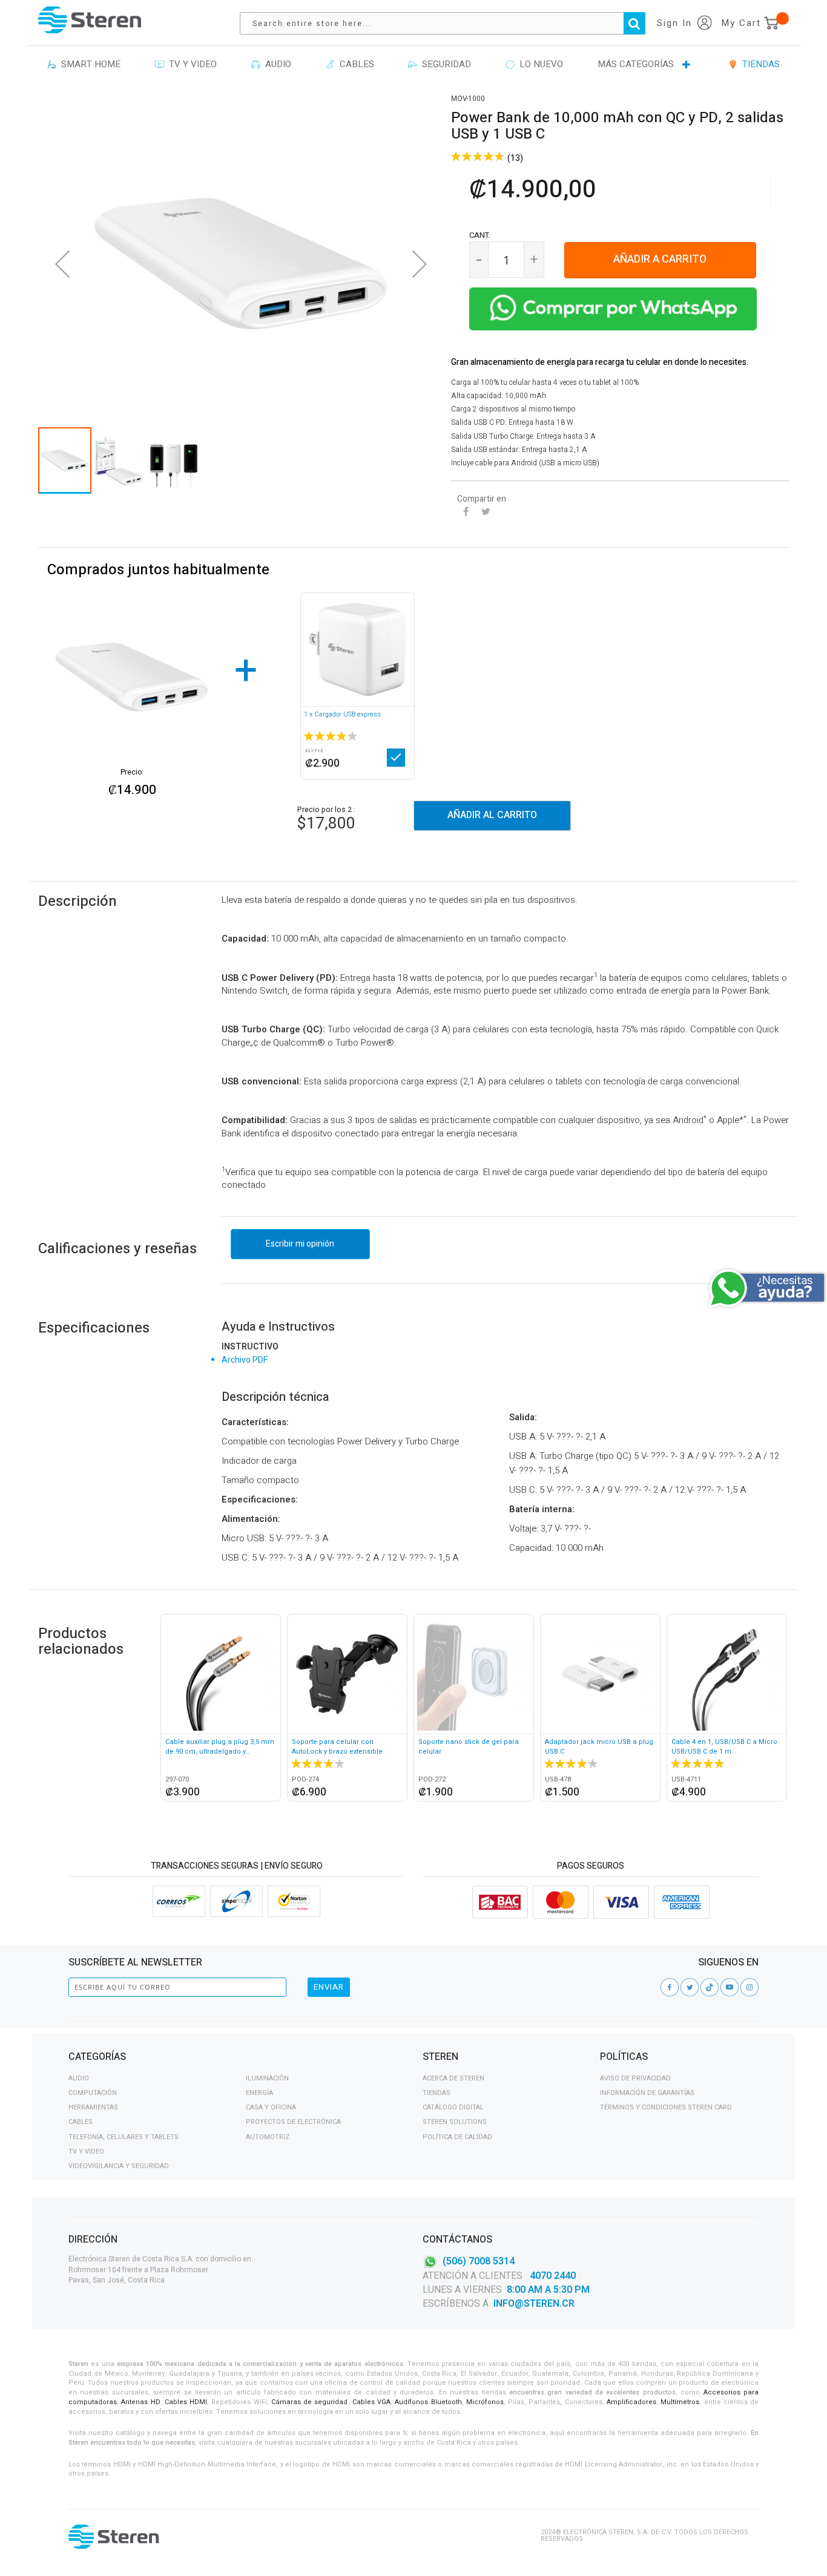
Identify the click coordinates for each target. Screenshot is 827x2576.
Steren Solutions (455, 2122)
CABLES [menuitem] (354, 64)
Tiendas (437, 2093)
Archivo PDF (245, 1360)
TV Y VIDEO (86, 2152)
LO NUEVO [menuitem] (539, 64)
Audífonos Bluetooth (428, 2402)
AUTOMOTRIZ (268, 2137)
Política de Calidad (457, 2137)
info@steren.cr (534, 2304)
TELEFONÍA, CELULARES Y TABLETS (124, 2137)
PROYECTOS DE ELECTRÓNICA (293, 2122)
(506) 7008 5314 (479, 2261)
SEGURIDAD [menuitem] (444, 64)
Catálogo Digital (453, 2107)
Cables (81, 2122)
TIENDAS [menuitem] (759, 64)
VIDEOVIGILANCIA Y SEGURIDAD (119, 2166)
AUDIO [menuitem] (276, 64)
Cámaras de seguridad (310, 2402)
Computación (93, 2093)
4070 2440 (552, 2276)
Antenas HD (140, 2402)
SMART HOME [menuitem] (88, 64)
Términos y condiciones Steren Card (666, 2107)
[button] (62, 264)
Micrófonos (485, 2402)
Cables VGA (371, 2402)
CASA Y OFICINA (271, 2107)
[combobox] (449, 23)
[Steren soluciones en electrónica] (90, 20)
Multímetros (680, 2402)
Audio (79, 2078)
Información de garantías (647, 2093)
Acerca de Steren (453, 2078)
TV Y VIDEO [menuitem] (190, 64)
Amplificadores (631, 2402)
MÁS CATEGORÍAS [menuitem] (636, 64)
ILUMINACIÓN (267, 2078)
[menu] (413, 65)
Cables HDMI (186, 2402)
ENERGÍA (259, 2093)
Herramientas (93, 2107)
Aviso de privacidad (635, 2078)
